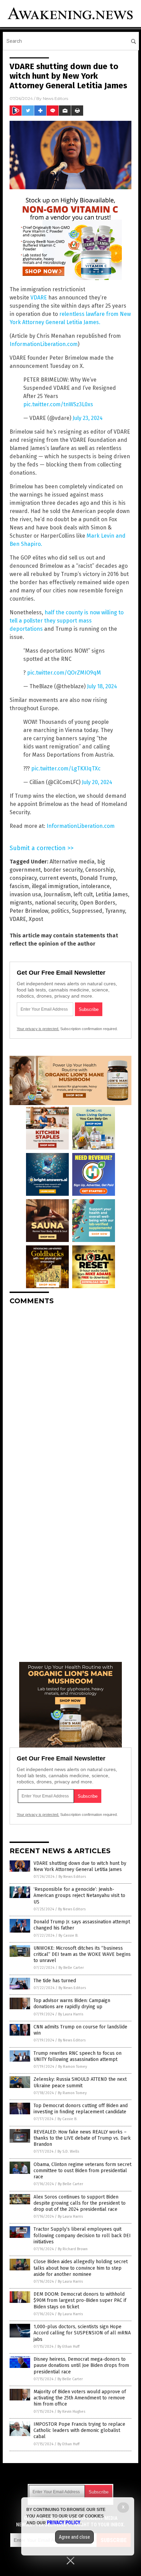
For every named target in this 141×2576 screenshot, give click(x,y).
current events (58, 878)
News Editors (55, 98)
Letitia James (112, 894)
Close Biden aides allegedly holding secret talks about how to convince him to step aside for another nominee (81, 2268)
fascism (19, 886)
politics (60, 911)
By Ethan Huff (68, 2347)
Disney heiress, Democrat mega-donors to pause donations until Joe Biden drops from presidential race (81, 2365)
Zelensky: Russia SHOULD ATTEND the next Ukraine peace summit (80, 2082)
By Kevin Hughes (71, 2412)
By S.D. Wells (68, 2151)
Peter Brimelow (29, 911)
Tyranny (115, 911)
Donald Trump (98, 878)
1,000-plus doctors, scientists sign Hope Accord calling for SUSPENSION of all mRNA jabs (82, 2333)
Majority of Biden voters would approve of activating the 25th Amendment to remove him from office (80, 2398)
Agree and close (74, 2537)
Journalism (57, 894)
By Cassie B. (68, 1936)
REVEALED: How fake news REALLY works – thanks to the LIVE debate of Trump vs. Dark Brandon (82, 2138)
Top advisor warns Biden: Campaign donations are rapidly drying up (72, 2004)
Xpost (36, 919)
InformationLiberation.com (44, 344)
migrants (21, 903)
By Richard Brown (73, 2249)
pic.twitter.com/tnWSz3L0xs (58, 404)
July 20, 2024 (97, 782)
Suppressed (87, 911)
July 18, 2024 (102, 686)
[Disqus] (70, 1396)
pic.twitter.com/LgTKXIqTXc (66, 768)
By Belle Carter (71, 1968)
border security (63, 870)
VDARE (39, 298)
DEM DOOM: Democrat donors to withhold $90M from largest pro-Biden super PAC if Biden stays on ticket (80, 2300)
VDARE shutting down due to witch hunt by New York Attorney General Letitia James (80, 1866)
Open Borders (98, 903)
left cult (83, 894)
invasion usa (25, 894)
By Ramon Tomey (73, 2067)
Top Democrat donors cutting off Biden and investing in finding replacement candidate (81, 2109)
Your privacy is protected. (38, 1029)
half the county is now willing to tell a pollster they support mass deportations (67, 621)
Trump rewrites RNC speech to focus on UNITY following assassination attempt (78, 2056)
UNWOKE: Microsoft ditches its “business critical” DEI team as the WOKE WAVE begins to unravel (82, 1954)
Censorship (100, 870)
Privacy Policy (64, 2523)
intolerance (95, 886)
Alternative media (72, 862)
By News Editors (72, 1877)
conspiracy (23, 878)
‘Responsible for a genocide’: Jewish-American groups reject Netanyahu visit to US (79, 1895)
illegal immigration (55, 886)
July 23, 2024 (88, 418)
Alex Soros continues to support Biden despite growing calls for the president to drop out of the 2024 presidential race (80, 2203)
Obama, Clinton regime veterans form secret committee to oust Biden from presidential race (82, 2171)
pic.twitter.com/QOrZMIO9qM (64, 673)
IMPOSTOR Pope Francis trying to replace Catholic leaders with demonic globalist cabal (79, 2430)
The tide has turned (55, 1981)
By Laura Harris (71, 2014)
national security (56, 903)
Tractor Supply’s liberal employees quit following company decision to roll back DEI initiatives (82, 2235)
